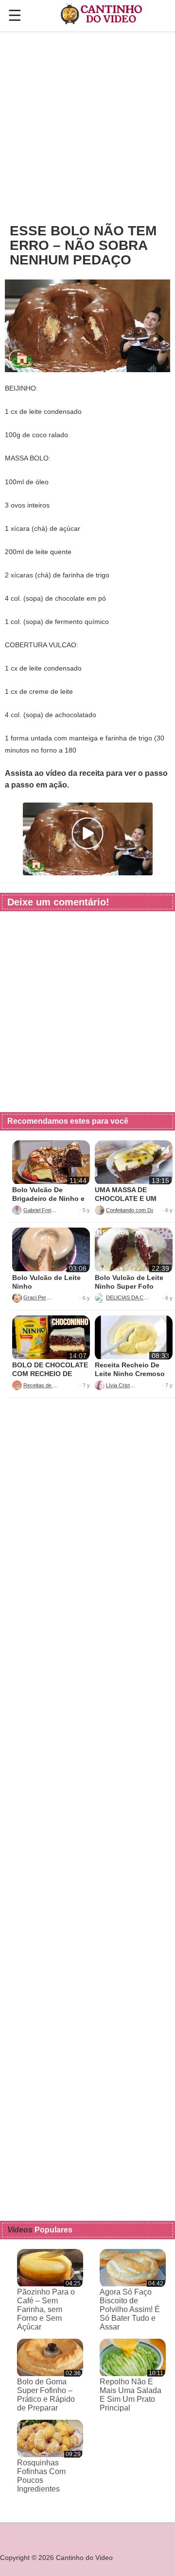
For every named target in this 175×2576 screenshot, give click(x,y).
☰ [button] (15, 16)
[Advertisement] (87, 127)
